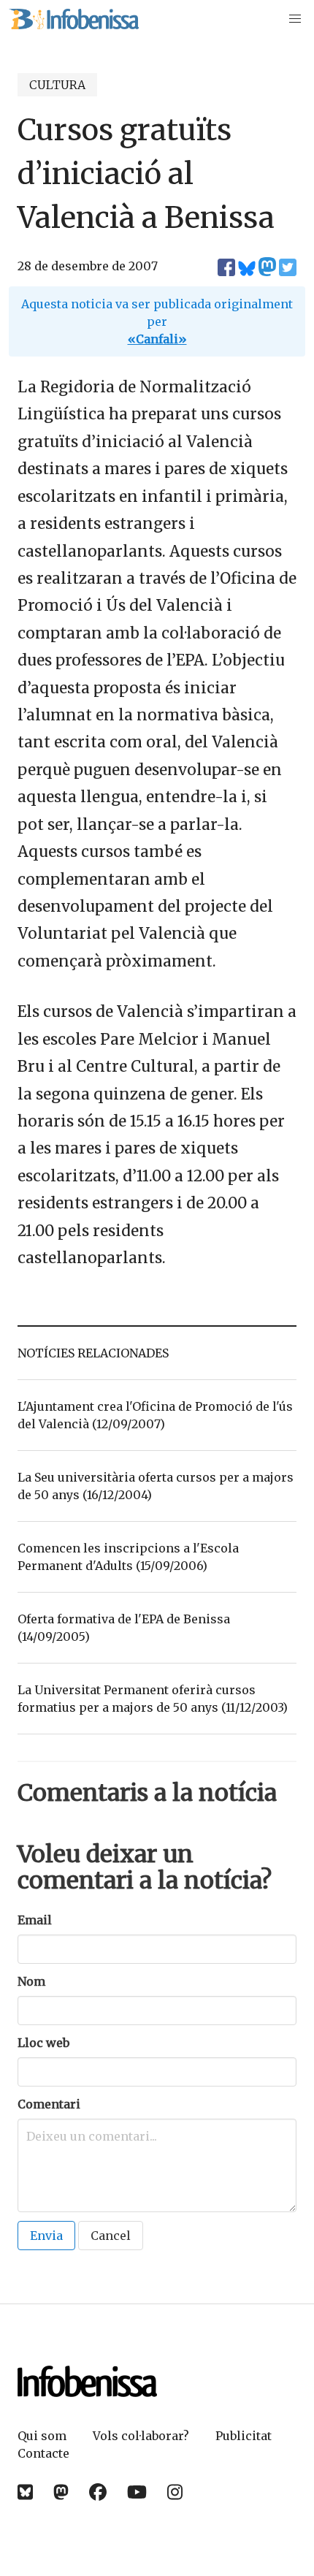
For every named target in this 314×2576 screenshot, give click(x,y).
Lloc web (43, 2043)
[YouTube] (137, 2492)
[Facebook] (98, 2492)
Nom (31, 1981)
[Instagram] (175, 2492)
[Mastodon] (61, 2492)
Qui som (42, 2436)
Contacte (43, 2453)
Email (35, 1920)
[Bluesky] (25, 2492)
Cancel (111, 2236)
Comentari (49, 2104)
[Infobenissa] (74, 19)
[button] (295, 19)
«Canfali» (157, 339)
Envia (46, 2236)
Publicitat (244, 2436)
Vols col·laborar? (141, 2436)
